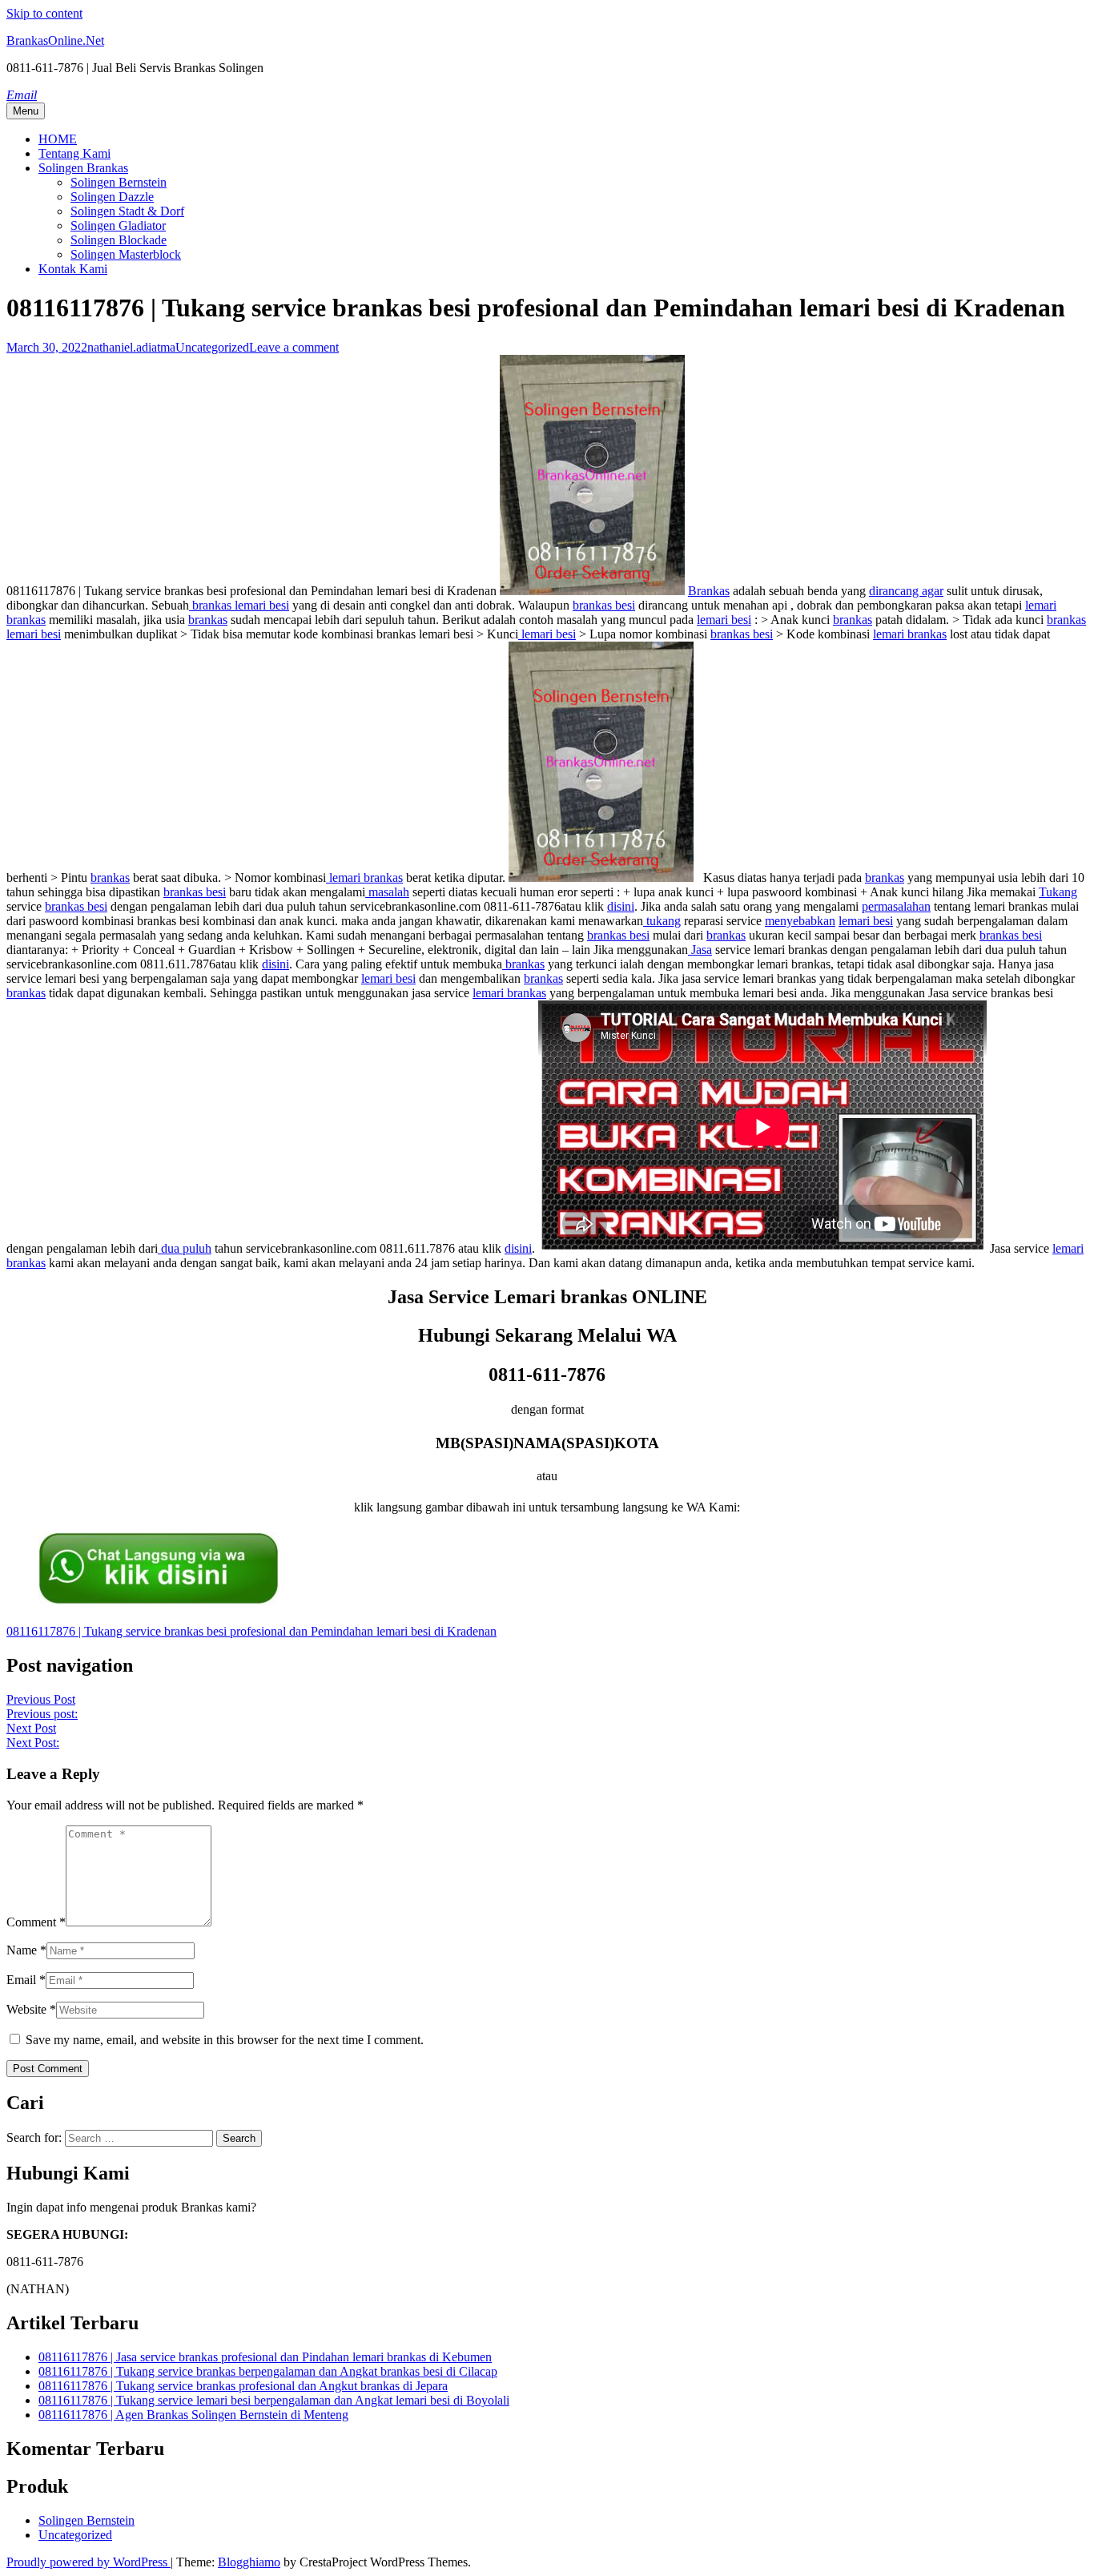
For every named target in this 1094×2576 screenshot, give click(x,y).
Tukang (1058, 892)
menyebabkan (800, 921)
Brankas (709, 591)
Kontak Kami (73, 269)
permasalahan (896, 906)
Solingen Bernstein (119, 182)
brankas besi (604, 605)
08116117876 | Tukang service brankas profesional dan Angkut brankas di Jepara (243, 2386)
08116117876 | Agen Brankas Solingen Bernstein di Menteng (193, 2415)
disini (621, 906)
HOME (58, 139)
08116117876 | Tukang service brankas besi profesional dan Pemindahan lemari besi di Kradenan (251, 1631)
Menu (26, 111)
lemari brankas (910, 634)
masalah (387, 892)
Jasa (700, 950)
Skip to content (44, 13)
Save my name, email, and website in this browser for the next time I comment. (225, 2040)
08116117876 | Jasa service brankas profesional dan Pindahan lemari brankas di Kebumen (265, 2357)
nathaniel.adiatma (131, 347)
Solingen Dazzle (112, 197)
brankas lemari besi (239, 605)
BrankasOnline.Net (55, 40)
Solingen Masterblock (126, 254)
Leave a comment (294, 347)
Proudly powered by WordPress (88, 2562)
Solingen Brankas (83, 168)
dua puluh (185, 1248)
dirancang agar (906, 591)
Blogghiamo (249, 2562)
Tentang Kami (74, 153)
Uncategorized (212, 347)
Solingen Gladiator (118, 225)
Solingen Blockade (119, 240)
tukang (662, 921)
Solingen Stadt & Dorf (127, 211)
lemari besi (724, 620)
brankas (208, 620)
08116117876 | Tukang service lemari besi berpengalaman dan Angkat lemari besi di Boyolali (274, 2400)
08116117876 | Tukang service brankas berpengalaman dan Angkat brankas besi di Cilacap (268, 2371)
